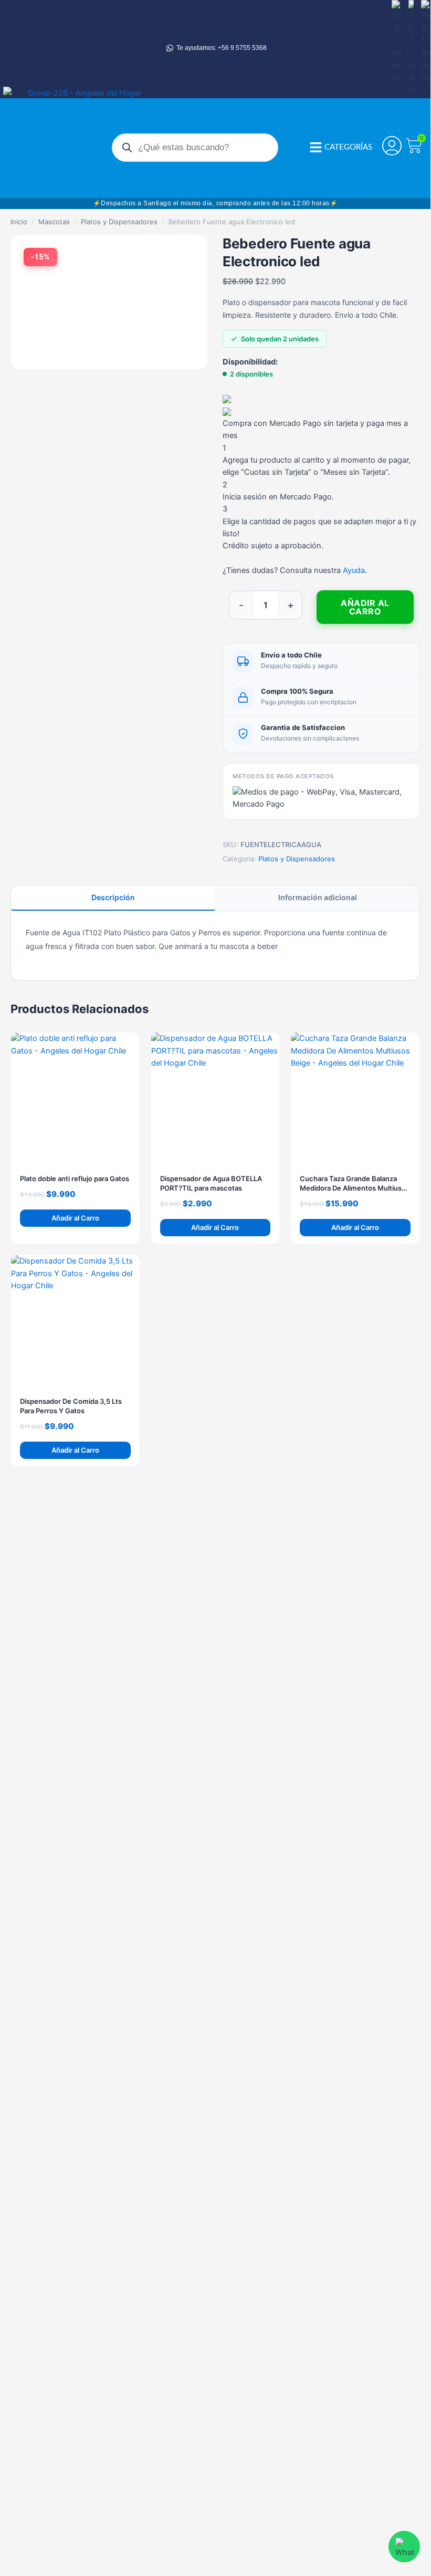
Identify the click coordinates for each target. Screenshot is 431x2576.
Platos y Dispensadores (119, 222)
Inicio (19, 222)
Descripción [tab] (113, 897)
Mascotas (54, 222)
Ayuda (354, 570)
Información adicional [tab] (318, 897)
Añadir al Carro (365, 607)
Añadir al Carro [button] (75, 1218)
